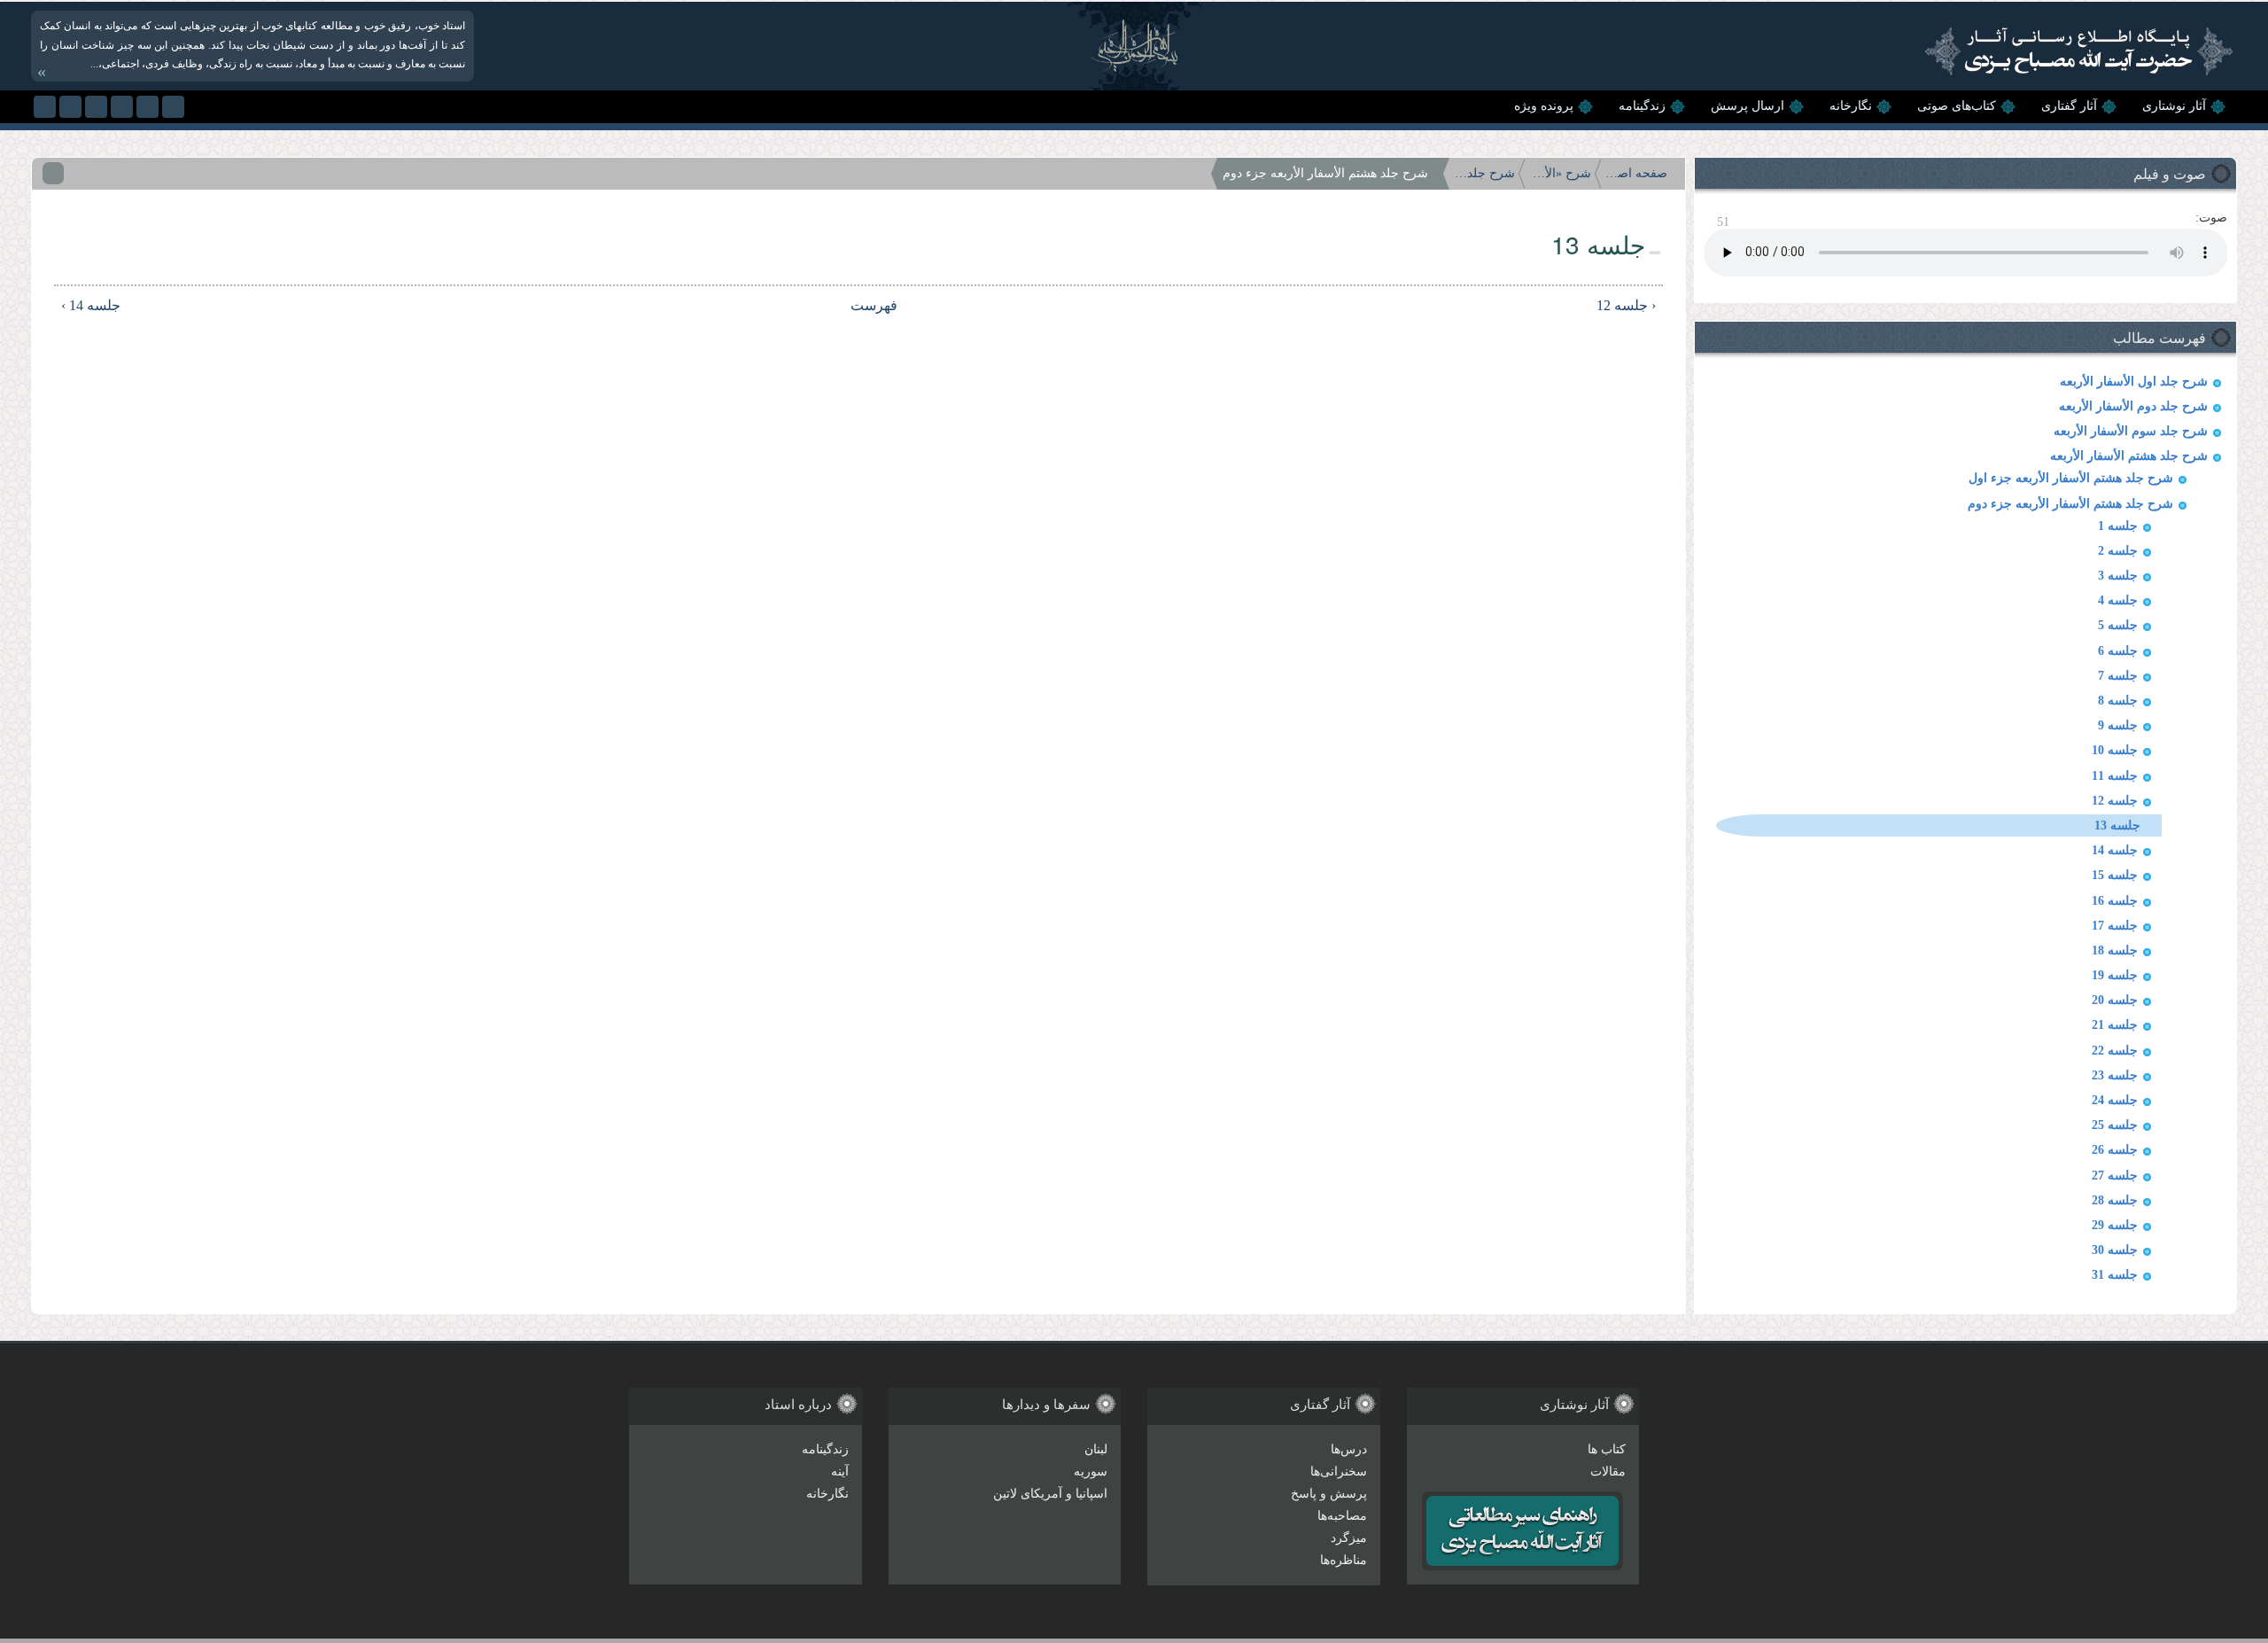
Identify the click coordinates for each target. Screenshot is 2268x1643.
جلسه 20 (2115, 1000)
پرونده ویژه (1544, 106)
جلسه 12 (2115, 801)
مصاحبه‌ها (1342, 1516)
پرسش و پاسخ (1329, 1494)
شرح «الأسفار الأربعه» (1560, 173)
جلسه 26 (2115, 1150)
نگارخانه (1851, 106)
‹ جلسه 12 (1626, 305)
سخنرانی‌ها (1339, 1472)
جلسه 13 (2117, 825)
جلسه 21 (2115, 1025)
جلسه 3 (2118, 576)
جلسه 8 (2118, 701)
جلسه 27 (2115, 1176)
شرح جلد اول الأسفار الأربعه (2134, 382)
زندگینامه (1642, 106)
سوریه (1091, 1472)
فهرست (874, 305)
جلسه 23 (2115, 1075)
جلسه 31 (2115, 1275)
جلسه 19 (2115, 975)
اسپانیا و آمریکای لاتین (1050, 1494)
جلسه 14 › (91, 305)
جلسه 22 (2115, 1051)
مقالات (1608, 1472)
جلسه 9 (2118, 725)
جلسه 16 (2115, 901)
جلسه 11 (2115, 776)
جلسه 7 (2118, 676)
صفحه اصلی (1636, 173)
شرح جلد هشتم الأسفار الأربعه (2129, 456)
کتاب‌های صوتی (1957, 106)
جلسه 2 (2118, 551)
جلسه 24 (2115, 1100)
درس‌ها (1349, 1449)
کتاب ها (1607, 1449)
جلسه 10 (2115, 750)
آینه (840, 1472)
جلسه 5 (2118, 625)
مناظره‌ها (1344, 1560)
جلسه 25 (2115, 1125)
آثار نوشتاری (2174, 106)
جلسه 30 (2115, 1250)
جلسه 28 (2115, 1200)
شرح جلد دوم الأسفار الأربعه (2133, 406)
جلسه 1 (2118, 526)
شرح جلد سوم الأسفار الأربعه (2131, 431)
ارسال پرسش (1748, 106)
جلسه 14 (2115, 850)
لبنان (1096, 1449)
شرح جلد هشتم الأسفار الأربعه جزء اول (2071, 478)
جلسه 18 (2115, 950)
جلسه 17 (2115, 926)
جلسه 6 (2118, 651)
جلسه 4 (2118, 600)
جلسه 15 (2115, 875)
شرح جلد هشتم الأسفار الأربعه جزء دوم (2070, 504)
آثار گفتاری (2069, 106)
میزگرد (1349, 1538)
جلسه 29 (2115, 1225)
